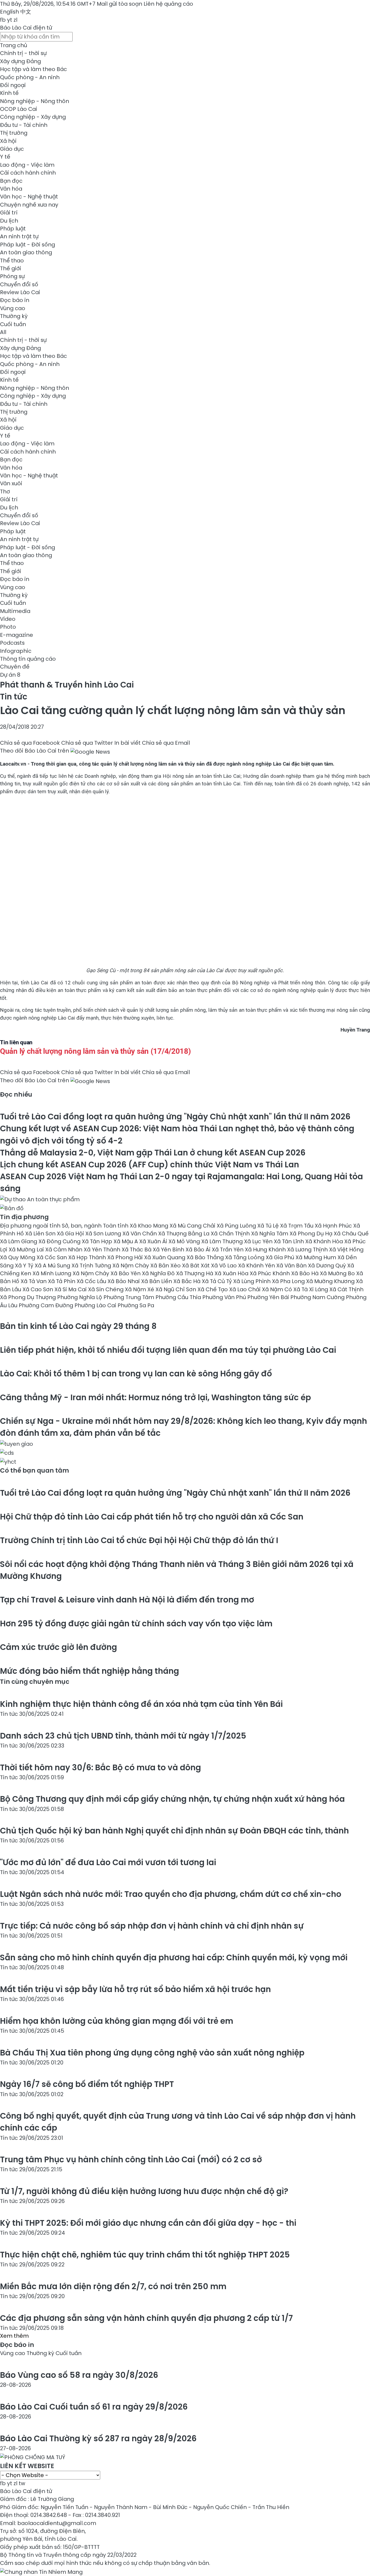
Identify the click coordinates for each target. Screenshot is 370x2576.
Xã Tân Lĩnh (290, 1241)
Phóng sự (12, 276)
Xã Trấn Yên (228, 1250)
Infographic (16, 651)
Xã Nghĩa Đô (159, 1273)
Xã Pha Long (289, 1281)
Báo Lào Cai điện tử (26, 28)
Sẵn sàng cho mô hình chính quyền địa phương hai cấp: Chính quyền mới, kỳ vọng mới (174, 1957)
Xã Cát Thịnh (346, 1289)
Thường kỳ (14, 316)
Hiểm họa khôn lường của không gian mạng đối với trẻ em (117, 2021)
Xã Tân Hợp (98, 1241)
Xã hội (8, 141)
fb (3, 20)
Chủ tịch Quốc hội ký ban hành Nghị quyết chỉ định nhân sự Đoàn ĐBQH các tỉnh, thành (174, 1831)
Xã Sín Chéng (106, 1289)
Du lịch (9, 221)
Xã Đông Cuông (60, 1241)
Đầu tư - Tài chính (24, 125)
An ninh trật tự (19, 236)
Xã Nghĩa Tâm (270, 1234)
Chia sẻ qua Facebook (30, 743)
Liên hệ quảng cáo (168, 4)
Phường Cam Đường (47, 1305)
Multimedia (15, 611)
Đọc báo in (15, 300)
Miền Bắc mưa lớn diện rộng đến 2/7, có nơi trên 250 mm (113, 2286)
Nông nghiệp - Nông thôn (35, 101)
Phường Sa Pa (136, 1305)
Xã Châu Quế (351, 1234)
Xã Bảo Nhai (124, 1281)
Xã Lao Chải (246, 1289)
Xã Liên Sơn (41, 1234)
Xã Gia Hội (71, 1234)
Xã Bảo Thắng (206, 1257)
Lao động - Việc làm (27, 165)
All (3, 332)
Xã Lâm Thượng (223, 1241)
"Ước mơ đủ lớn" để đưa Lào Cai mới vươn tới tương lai (108, 1862)
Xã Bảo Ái (199, 1250)
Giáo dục (12, 149)
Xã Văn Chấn (140, 1234)
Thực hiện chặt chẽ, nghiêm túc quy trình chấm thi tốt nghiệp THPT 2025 (145, 2255)
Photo (8, 627)
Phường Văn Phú (225, 1297)
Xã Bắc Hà (188, 1281)
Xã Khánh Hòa (325, 1241)
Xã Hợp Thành (88, 1257)
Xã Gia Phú (281, 1257)
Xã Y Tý (25, 1265)
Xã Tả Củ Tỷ (218, 1281)
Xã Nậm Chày (131, 1265)
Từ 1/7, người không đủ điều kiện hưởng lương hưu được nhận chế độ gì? (144, 2191)
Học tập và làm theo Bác (33, 69)
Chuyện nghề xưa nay (29, 205)
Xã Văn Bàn (292, 1265)
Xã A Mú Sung (53, 1265)
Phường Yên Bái (269, 1297)
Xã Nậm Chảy (92, 1273)
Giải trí (9, 213)
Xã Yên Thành (103, 1250)
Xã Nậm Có (278, 1289)
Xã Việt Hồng (346, 1250)
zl (15, 20)
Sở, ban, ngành (82, 1226)
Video (8, 619)
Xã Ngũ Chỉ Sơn (176, 1289)
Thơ (5, 492)
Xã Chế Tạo (213, 1289)
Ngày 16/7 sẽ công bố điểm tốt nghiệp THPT (87, 2084)
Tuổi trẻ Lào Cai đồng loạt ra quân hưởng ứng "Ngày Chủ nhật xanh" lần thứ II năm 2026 (175, 1117)
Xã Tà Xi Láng (311, 1289)
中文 (26, 12)
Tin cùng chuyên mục (35, 1682)
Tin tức (14, 697)
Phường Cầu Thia (179, 1297)
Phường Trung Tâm (129, 1297)
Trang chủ (14, 45)
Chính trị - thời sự (23, 53)
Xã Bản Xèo (166, 1265)
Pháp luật (13, 229)
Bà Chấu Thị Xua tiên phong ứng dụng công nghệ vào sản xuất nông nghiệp (153, 2053)
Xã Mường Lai (27, 1250)
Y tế (5, 157)
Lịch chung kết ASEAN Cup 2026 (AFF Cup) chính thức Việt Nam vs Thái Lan (150, 1165)
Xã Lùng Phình (253, 1281)
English (9, 12)
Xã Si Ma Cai (71, 1289)
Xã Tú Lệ (269, 1226)
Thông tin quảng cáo (28, 659)
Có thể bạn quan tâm (35, 1470)
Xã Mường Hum (317, 1257)
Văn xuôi (11, 483)
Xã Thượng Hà (195, 1273)
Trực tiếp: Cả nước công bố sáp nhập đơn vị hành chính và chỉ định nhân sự (152, 1926)
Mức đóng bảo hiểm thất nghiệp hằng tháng (90, 1671)
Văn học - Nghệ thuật (29, 197)
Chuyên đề (15, 667)
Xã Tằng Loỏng (245, 1257)
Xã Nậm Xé (140, 1289)
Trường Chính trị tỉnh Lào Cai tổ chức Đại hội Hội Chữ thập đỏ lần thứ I (139, 1540)
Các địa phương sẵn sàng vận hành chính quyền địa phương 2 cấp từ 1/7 (146, 2318)
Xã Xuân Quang (165, 1257)
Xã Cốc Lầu (92, 1281)
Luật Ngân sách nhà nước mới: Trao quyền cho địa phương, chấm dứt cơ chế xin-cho (171, 1894)
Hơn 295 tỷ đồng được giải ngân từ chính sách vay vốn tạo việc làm (136, 1623)
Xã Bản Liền (157, 1281)
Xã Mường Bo (338, 1273)
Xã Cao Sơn (38, 1289)
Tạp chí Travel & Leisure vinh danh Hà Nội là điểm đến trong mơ (127, 1600)
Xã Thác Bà (137, 1250)
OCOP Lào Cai (19, 109)
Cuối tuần (13, 324)
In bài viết (127, 743)
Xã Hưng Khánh (266, 1250)
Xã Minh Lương (53, 1273)
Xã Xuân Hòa (232, 1273)
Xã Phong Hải (126, 1257)
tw (22, 2483)
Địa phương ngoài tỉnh (31, 1226)
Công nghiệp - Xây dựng (33, 117)
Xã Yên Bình (169, 1250)
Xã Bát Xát (197, 1265)
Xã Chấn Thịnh (231, 1234)
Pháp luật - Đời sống (27, 245)
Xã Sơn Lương (104, 1234)
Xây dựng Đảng (20, 61)
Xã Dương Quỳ (328, 1265)
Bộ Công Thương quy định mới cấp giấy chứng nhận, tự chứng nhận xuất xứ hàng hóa (172, 1799)
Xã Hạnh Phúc (334, 1226)
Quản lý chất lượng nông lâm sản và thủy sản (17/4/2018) (95, 1051)
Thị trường (14, 133)
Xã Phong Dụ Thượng (29, 1297)
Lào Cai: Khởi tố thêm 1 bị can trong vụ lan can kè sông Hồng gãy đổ (136, 1374)
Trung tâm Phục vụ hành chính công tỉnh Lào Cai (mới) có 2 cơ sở (131, 2159)
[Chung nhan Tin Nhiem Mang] (41, 2571)
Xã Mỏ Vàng (185, 1241)
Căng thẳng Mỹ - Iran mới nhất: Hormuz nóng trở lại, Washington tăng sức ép (155, 1397)
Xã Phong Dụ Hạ (312, 1234)
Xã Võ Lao (225, 1265)
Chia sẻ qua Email (166, 743)
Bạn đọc (11, 181)
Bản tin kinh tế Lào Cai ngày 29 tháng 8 (78, 1326)
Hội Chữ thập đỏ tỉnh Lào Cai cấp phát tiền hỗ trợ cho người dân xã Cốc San (152, 1517)
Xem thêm (14, 2336)
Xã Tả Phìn (62, 1281)
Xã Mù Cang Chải (193, 1226)
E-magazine (17, 635)
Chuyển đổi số (19, 284)
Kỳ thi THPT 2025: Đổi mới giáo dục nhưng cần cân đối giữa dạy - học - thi (148, 2223)
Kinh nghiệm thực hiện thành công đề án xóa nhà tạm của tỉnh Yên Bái (141, 1704)
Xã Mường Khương (331, 1281)
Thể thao (12, 261)
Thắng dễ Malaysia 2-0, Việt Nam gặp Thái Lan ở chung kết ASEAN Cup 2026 (153, 1153)
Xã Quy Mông (18, 1257)
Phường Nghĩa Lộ (80, 1297)
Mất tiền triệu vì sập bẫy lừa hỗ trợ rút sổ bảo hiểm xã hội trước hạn (135, 1989)
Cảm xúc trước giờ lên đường (59, 1647)
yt (10, 20)
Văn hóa (11, 189)
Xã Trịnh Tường (92, 1265)
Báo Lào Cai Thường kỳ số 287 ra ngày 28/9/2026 (98, 2438)
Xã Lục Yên (259, 1241)
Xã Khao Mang (150, 1226)
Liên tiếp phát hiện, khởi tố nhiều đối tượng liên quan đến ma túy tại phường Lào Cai (168, 1350)
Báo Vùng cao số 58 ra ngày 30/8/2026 (79, 2375)
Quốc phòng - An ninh (30, 77)
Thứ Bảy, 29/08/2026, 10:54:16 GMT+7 (48, 4)
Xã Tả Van (34, 1281)
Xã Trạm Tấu (297, 1226)
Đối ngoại (13, 85)
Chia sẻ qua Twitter (87, 743)
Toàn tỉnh (116, 1226)
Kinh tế (9, 93)
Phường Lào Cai (96, 1305)
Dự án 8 (10, 675)
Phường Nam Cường (318, 1297)
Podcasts (12, 643)
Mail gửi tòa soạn (120, 4)
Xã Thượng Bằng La (184, 1234)
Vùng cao (13, 308)
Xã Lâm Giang (19, 1241)
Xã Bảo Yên (126, 1273)
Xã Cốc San (52, 1257)
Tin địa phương (24, 1217)
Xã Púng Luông (237, 1226)
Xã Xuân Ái (154, 1241)
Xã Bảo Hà (306, 1273)
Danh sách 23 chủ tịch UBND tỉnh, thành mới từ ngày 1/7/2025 (123, 1736)
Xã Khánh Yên (257, 1265)
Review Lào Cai (20, 292)
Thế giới (11, 268)
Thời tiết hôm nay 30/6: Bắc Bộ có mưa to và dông (100, 1767)
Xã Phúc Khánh (270, 1273)
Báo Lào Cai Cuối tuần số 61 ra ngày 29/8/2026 (94, 2407)
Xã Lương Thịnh (308, 1250)
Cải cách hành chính (28, 173)
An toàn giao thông (26, 252)
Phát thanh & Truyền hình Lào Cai (67, 685)
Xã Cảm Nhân (64, 1250)
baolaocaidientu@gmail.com (57, 2523)
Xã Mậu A (126, 1241)
